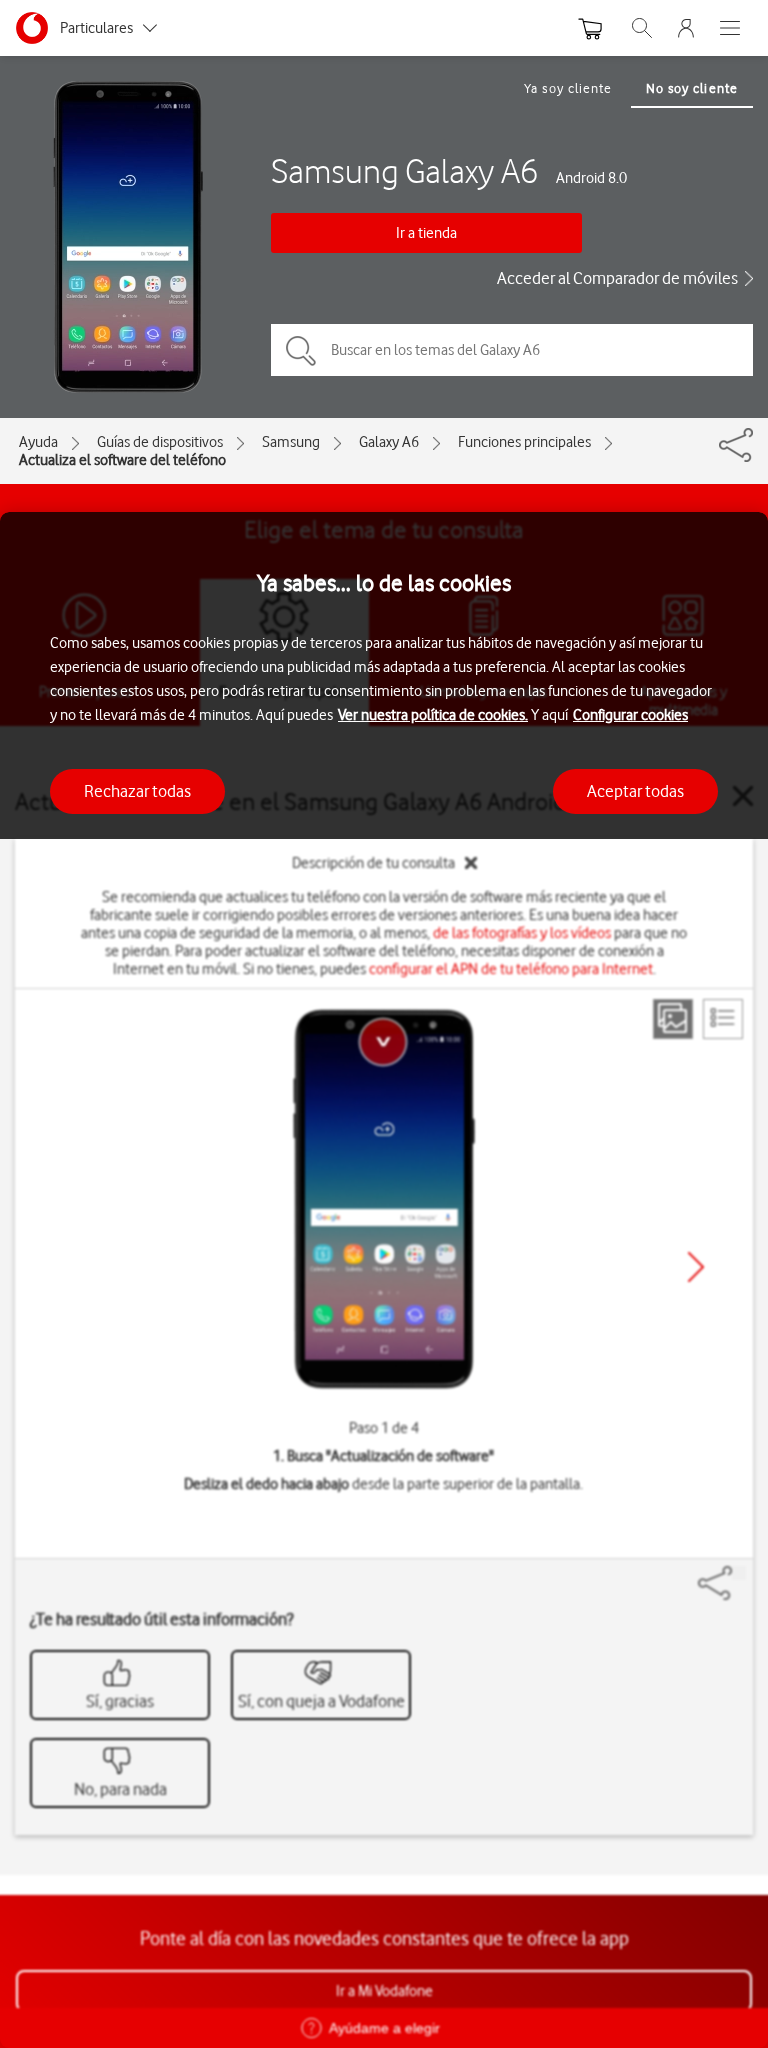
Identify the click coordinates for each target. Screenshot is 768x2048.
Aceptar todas (635, 791)
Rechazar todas (137, 791)
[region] (384, 1280)
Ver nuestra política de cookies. (433, 715)
